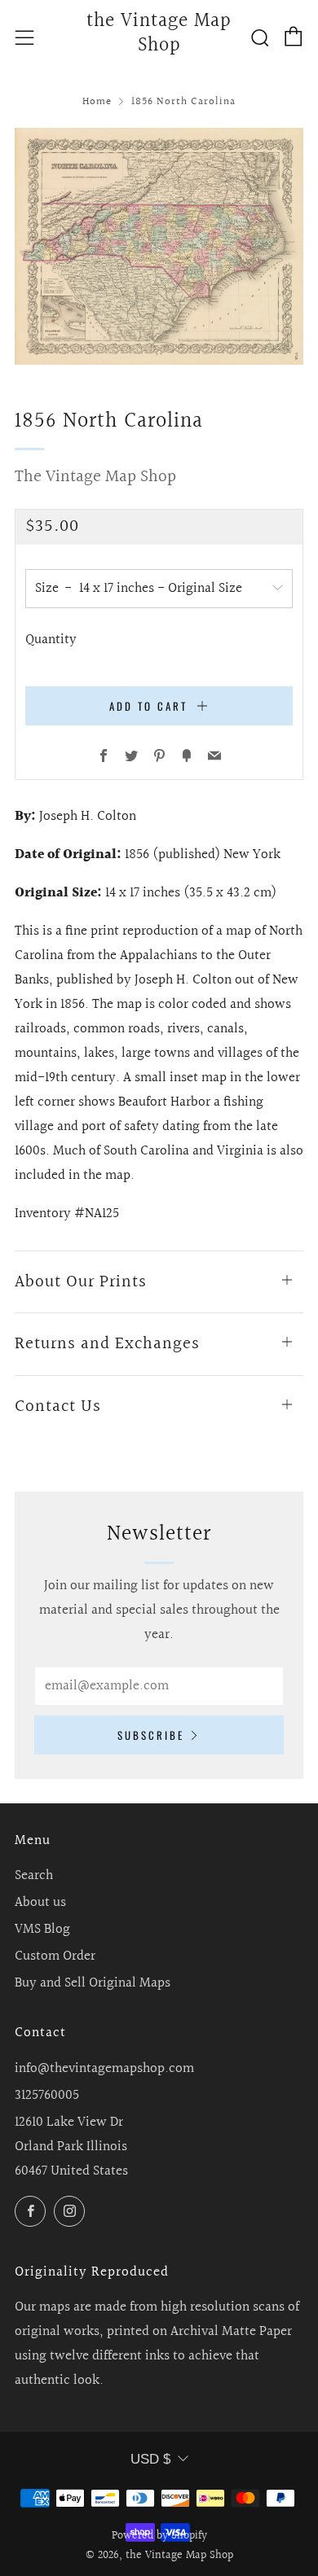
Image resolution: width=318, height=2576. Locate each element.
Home (97, 102)
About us (40, 1902)
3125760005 (47, 2095)
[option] (159, 246)
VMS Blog (42, 1929)
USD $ (150, 2459)
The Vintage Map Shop (95, 477)
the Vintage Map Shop (159, 34)
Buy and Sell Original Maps (93, 1983)
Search (34, 1875)
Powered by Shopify (159, 2536)
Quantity (51, 640)
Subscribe (151, 1735)
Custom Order (55, 1956)
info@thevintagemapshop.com (104, 2068)
